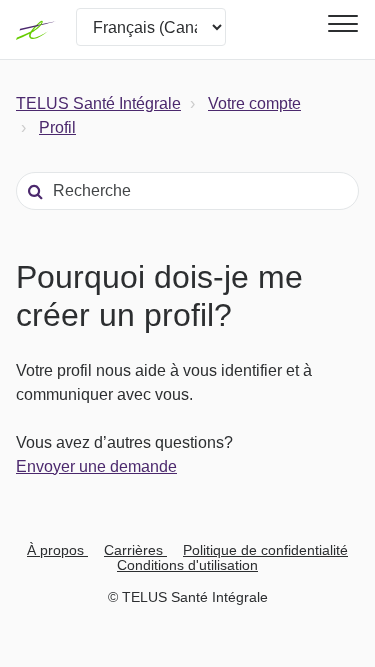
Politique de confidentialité (265, 550)
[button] (340, 23)
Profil (57, 127)
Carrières (135, 550)
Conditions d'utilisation (187, 565)
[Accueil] (36, 30)
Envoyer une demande (96, 466)
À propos (57, 550)
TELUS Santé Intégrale (98, 103)
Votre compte (254, 103)
